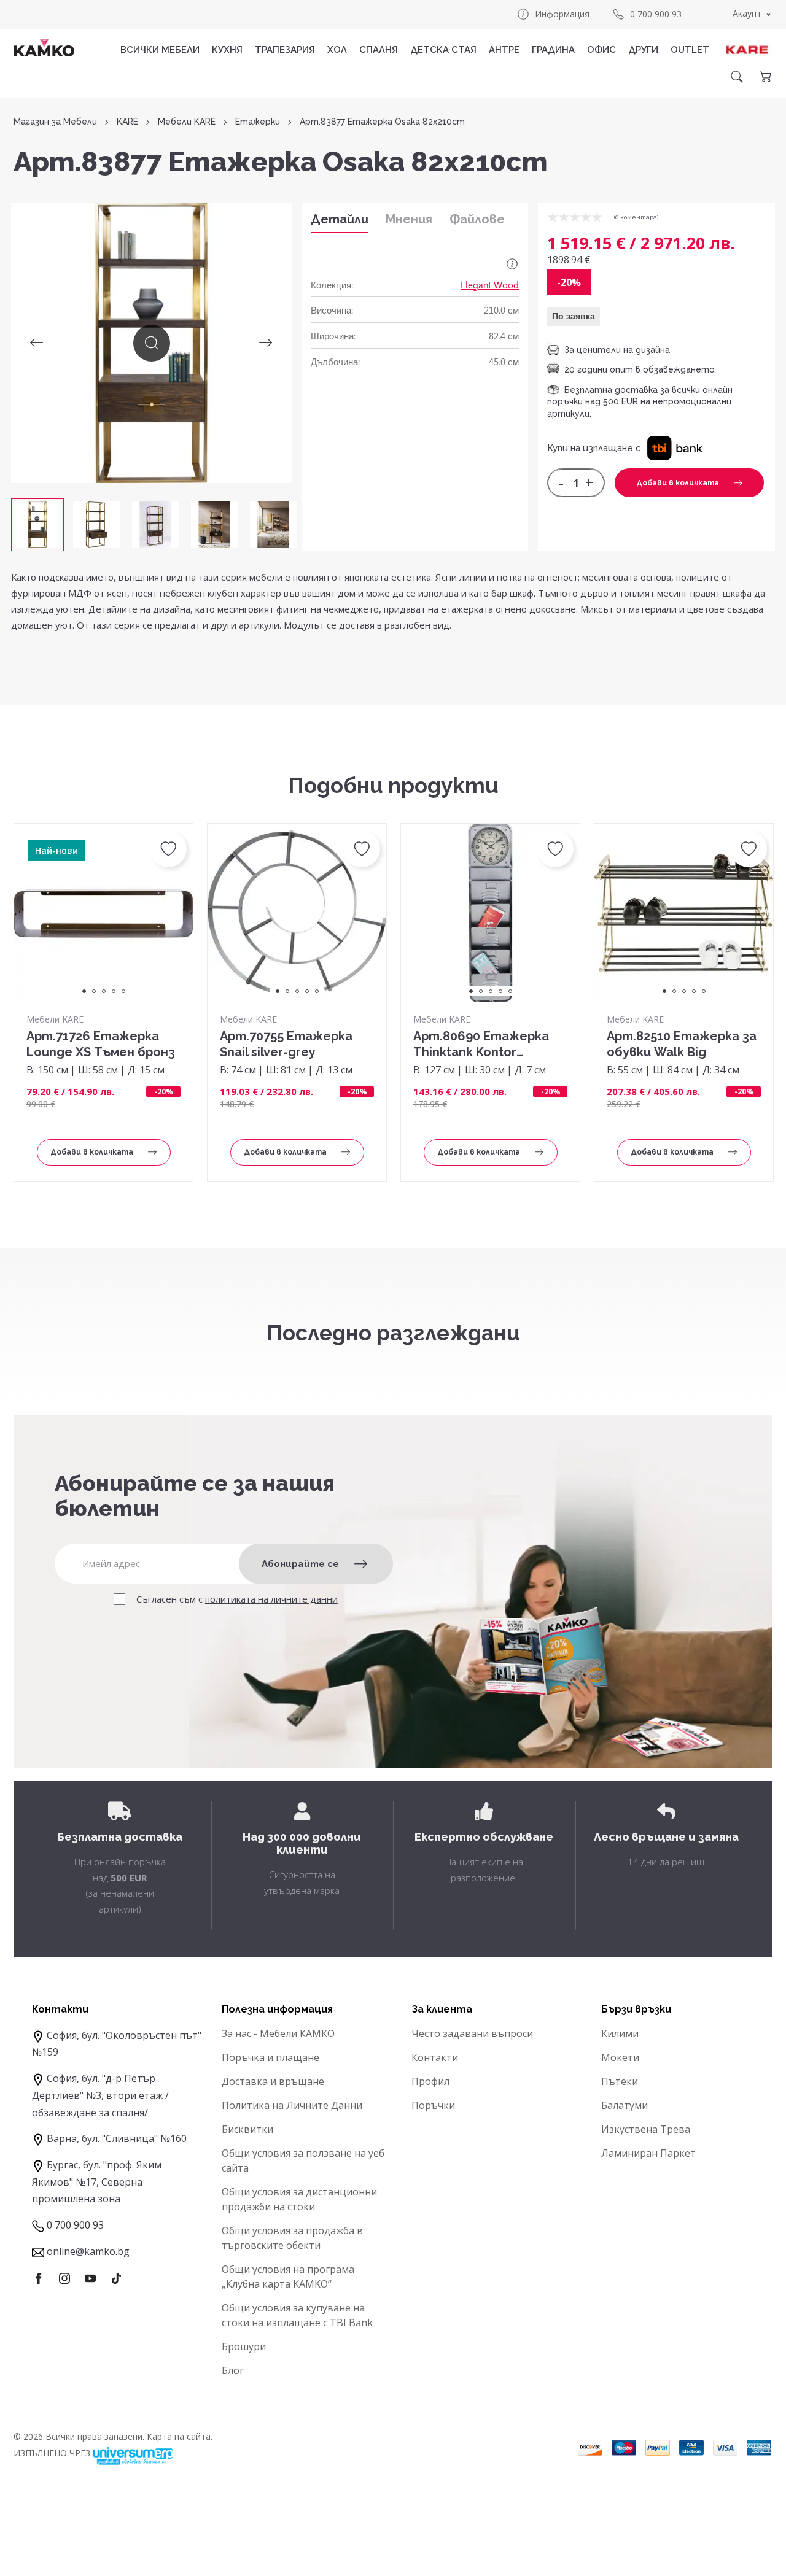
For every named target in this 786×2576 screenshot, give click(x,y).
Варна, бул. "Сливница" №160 (117, 2138)
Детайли (340, 219)
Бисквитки (247, 2129)
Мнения (409, 219)
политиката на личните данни (271, 1599)
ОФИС (601, 50)
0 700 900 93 (656, 14)
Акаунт (747, 13)
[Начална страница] (44, 48)
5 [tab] (123, 991)
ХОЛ (337, 50)
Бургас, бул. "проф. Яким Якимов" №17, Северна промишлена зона (97, 2182)
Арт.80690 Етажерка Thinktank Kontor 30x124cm (481, 1044)
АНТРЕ (504, 50)
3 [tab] (104, 991)
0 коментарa (636, 217)
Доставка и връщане (273, 2081)
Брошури (244, 2346)
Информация (562, 14)
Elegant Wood (490, 285)
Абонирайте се (300, 1564)
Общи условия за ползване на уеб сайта (303, 2160)
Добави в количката (678, 483)
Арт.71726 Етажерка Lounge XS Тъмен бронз (101, 1044)
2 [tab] (94, 991)
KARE (127, 122)
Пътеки (620, 2081)
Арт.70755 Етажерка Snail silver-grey (286, 1044)
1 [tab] (84, 991)
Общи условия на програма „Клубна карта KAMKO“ (288, 2276)
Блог (233, 2370)
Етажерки (258, 122)
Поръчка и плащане (270, 2057)
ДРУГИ (643, 50)
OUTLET (690, 50)
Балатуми (625, 2105)
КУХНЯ (227, 50)
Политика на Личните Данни (292, 2105)
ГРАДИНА (553, 50)
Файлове (477, 219)
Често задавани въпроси (472, 2033)
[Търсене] (737, 77)
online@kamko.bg (88, 2251)
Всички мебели (160, 50)
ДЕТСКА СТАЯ (443, 50)
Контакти (435, 2057)
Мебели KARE (187, 122)
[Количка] (765, 77)
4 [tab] (114, 991)
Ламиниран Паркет (648, 2153)
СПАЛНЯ (379, 50)
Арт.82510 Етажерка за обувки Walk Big (682, 1044)
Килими (620, 2033)
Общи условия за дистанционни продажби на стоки (299, 2199)
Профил (430, 2081)
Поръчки (433, 2105)
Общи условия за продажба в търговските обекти (292, 2238)
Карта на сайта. (180, 2436)
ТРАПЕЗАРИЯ (285, 50)
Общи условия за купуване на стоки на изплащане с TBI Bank (297, 2315)
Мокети (620, 2057)
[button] (675, 447)
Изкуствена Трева (646, 2129)
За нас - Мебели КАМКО (278, 2033)
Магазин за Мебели (55, 122)
